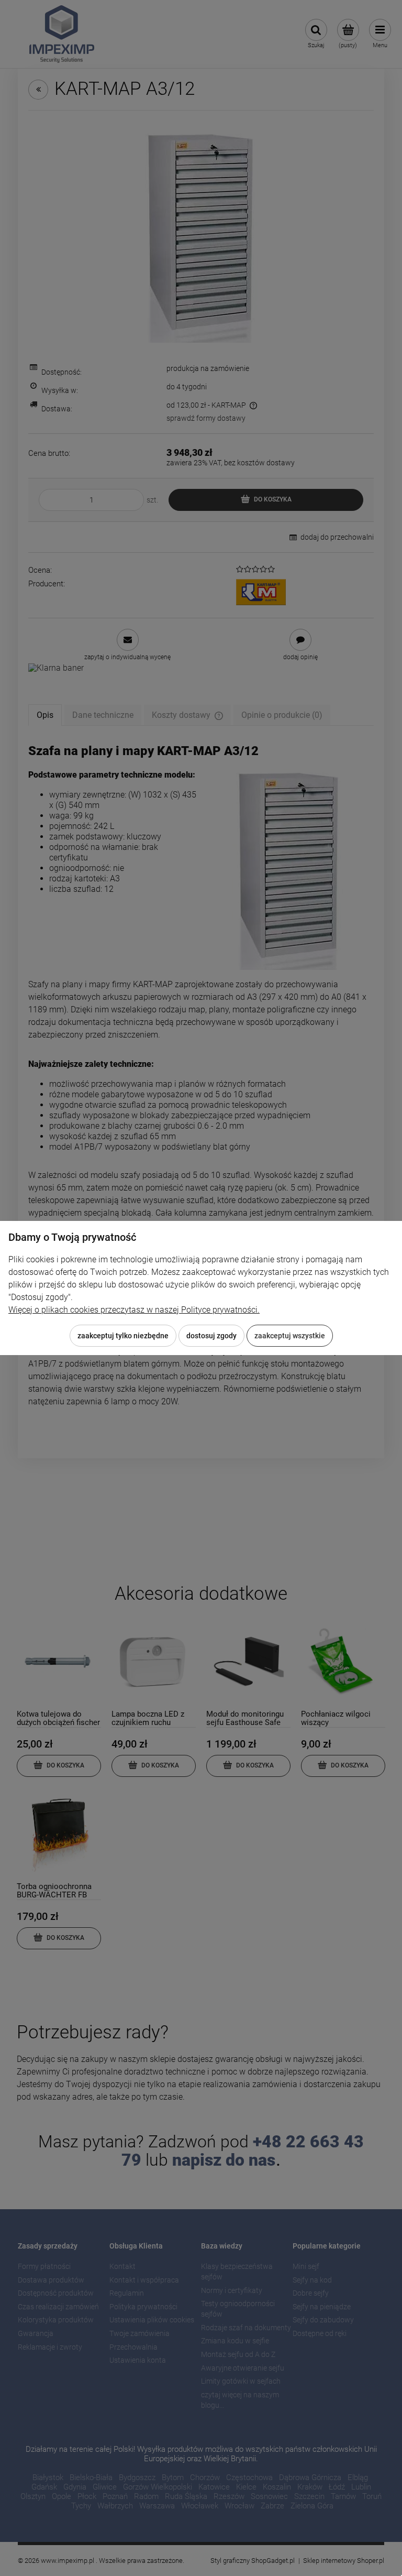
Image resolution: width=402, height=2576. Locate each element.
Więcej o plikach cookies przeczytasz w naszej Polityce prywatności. (134, 1310)
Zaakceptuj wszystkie (290, 1336)
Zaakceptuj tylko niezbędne (123, 1336)
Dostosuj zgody (211, 1336)
